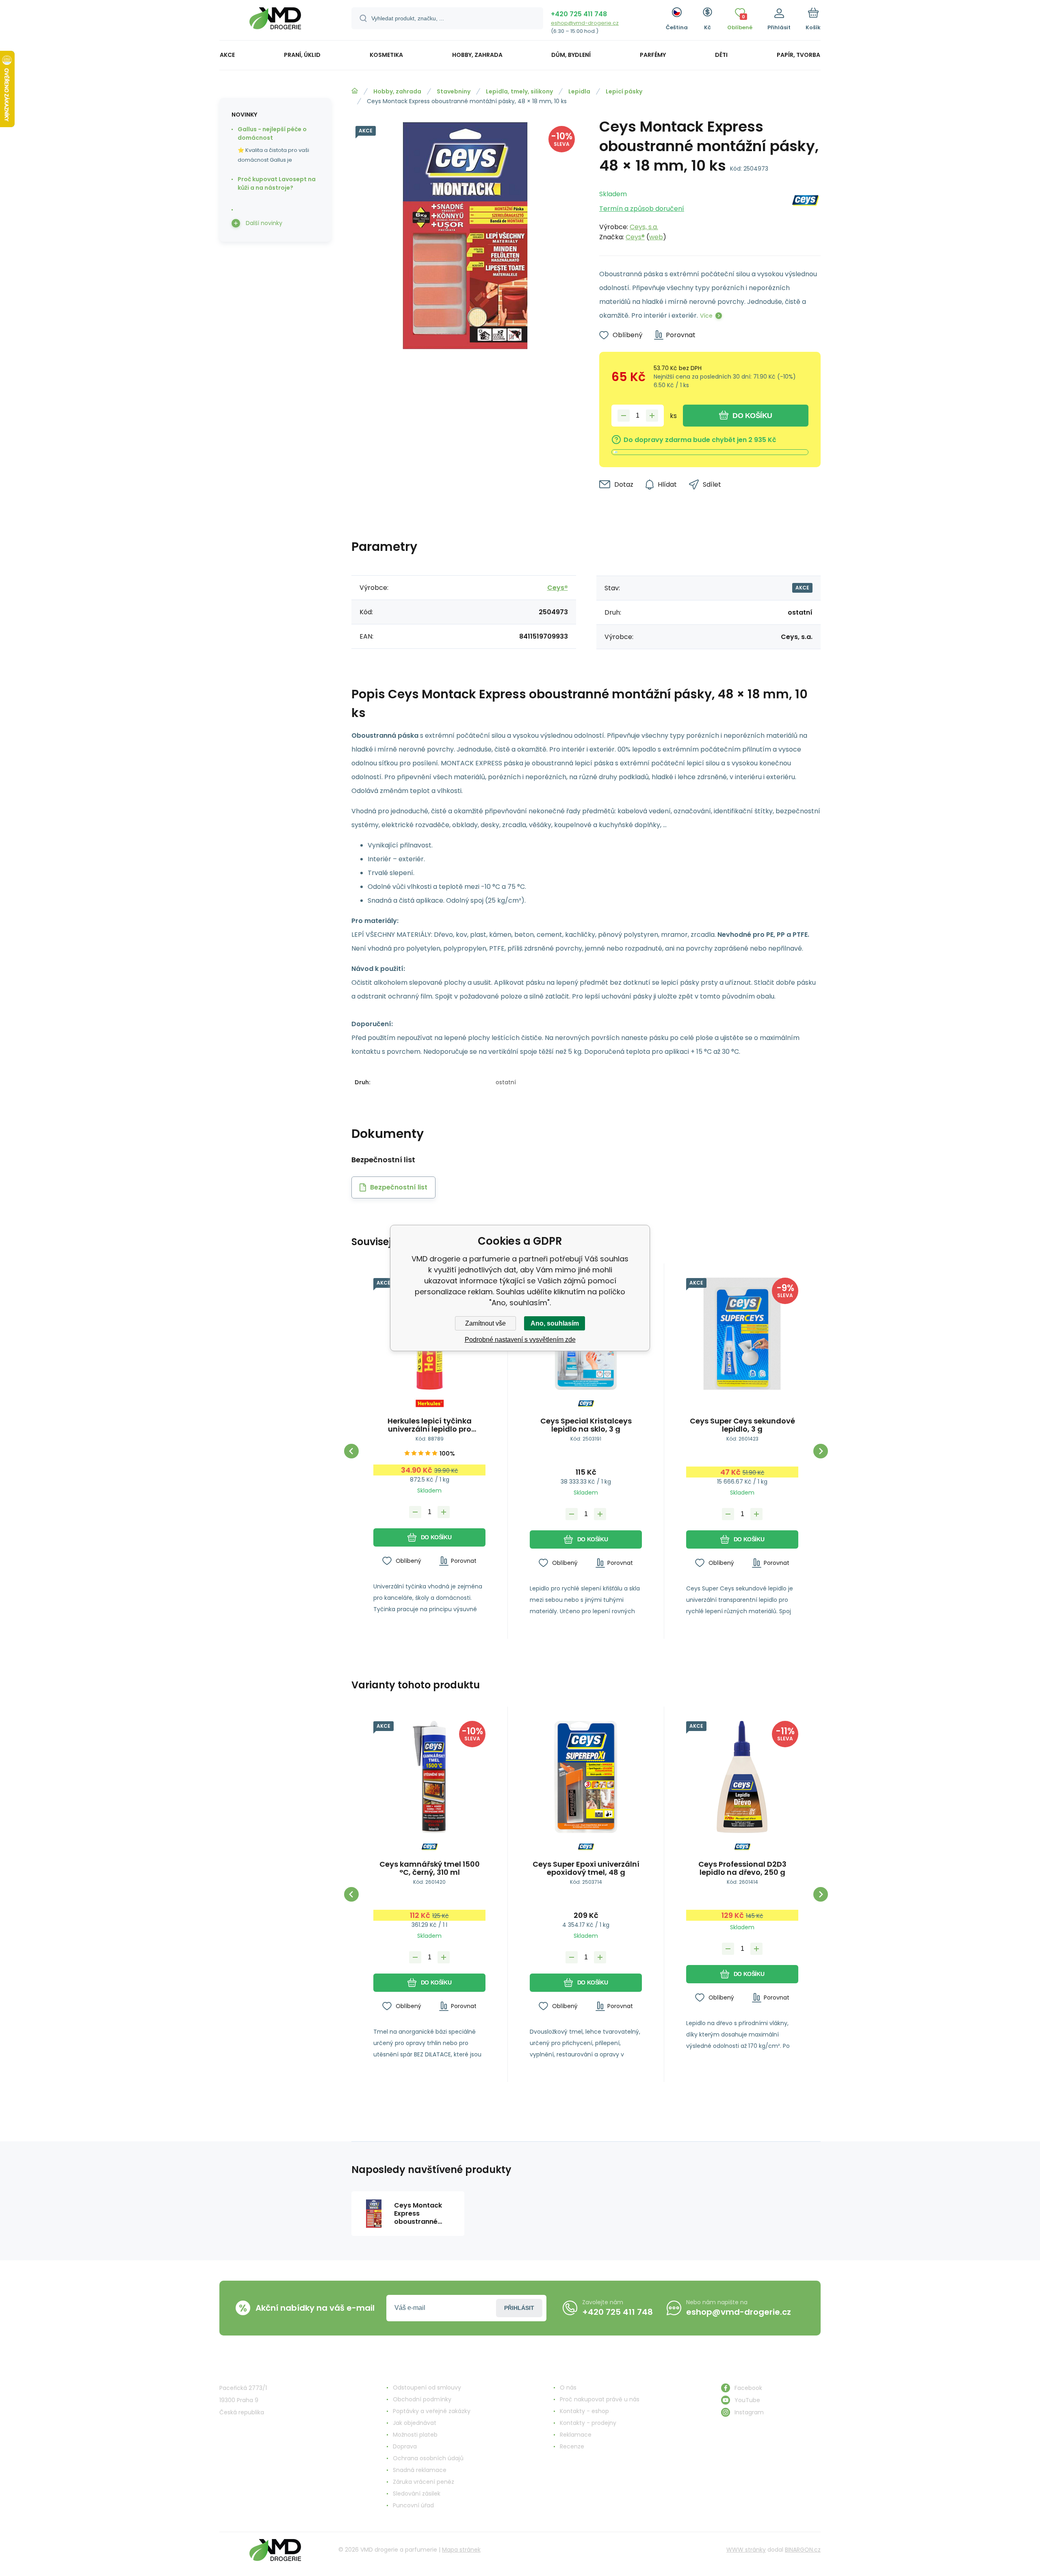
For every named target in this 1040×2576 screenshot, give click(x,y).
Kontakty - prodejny (588, 2423)
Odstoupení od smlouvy (427, 2388)
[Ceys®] (805, 213)
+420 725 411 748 (579, 14)
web (656, 237)
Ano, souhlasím (555, 1323)
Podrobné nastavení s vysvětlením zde (520, 1340)
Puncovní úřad (413, 2505)
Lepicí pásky (624, 91)
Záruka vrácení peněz (424, 2482)
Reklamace (576, 2435)
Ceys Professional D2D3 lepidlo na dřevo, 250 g (742, 1868)
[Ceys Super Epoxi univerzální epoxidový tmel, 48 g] (586, 1777)
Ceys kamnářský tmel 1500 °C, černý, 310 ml (430, 1868)
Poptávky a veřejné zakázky (432, 2411)
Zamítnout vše (485, 1323)
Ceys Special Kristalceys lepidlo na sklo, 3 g (586, 1425)
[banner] (275, 21)
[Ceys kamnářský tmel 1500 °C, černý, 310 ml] (429, 1777)
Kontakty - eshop (584, 2411)
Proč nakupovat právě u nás (600, 2399)
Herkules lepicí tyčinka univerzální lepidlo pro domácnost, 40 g (430, 1425)
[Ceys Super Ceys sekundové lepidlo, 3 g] (742, 1334)
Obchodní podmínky (422, 2399)
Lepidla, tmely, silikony (519, 91)
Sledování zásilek (417, 2494)
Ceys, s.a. (644, 227)
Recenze (572, 2446)
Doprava (405, 2446)
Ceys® (635, 237)
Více (706, 316)
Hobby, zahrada (397, 91)
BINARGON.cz (803, 2550)
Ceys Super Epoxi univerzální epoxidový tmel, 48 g (586, 1868)
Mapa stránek (461, 2550)
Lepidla (579, 91)
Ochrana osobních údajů (428, 2458)
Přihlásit (519, 2308)
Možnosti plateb (415, 2435)
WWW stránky (746, 2550)
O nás (568, 2388)
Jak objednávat (415, 2423)
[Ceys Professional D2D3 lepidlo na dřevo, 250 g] (742, 1777)
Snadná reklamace (420, 2470)
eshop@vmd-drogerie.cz (585, 23)
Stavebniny (454, 91)
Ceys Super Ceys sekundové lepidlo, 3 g (742, 1425)
